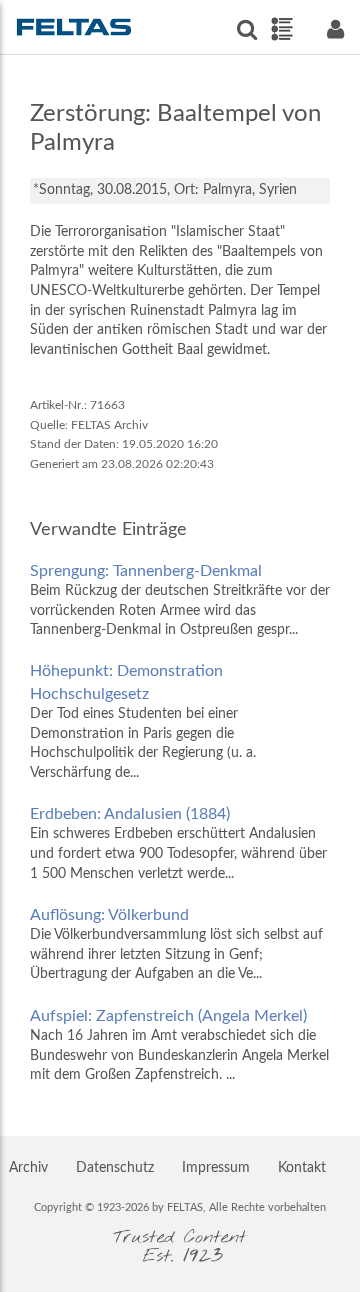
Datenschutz (115, 1168)
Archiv (28, 1168)
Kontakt (302, 1168)
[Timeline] (281, 29)
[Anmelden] (335, 29)
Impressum (216, 1168)
